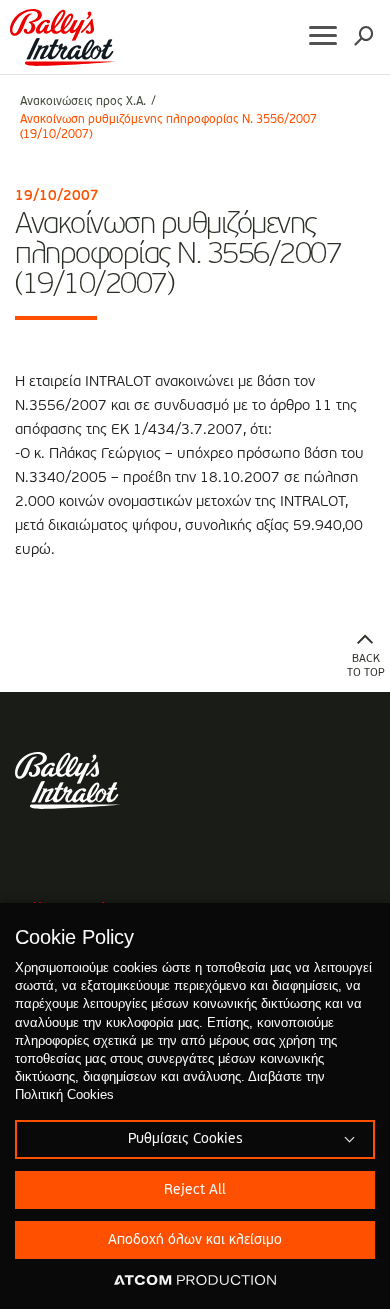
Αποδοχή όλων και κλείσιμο (195, 1240)
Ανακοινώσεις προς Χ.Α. (83, 102)
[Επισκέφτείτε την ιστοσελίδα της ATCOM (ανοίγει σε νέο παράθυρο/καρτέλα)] (195, 1281)
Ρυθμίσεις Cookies (185, 1139)
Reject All (195, 1190)
